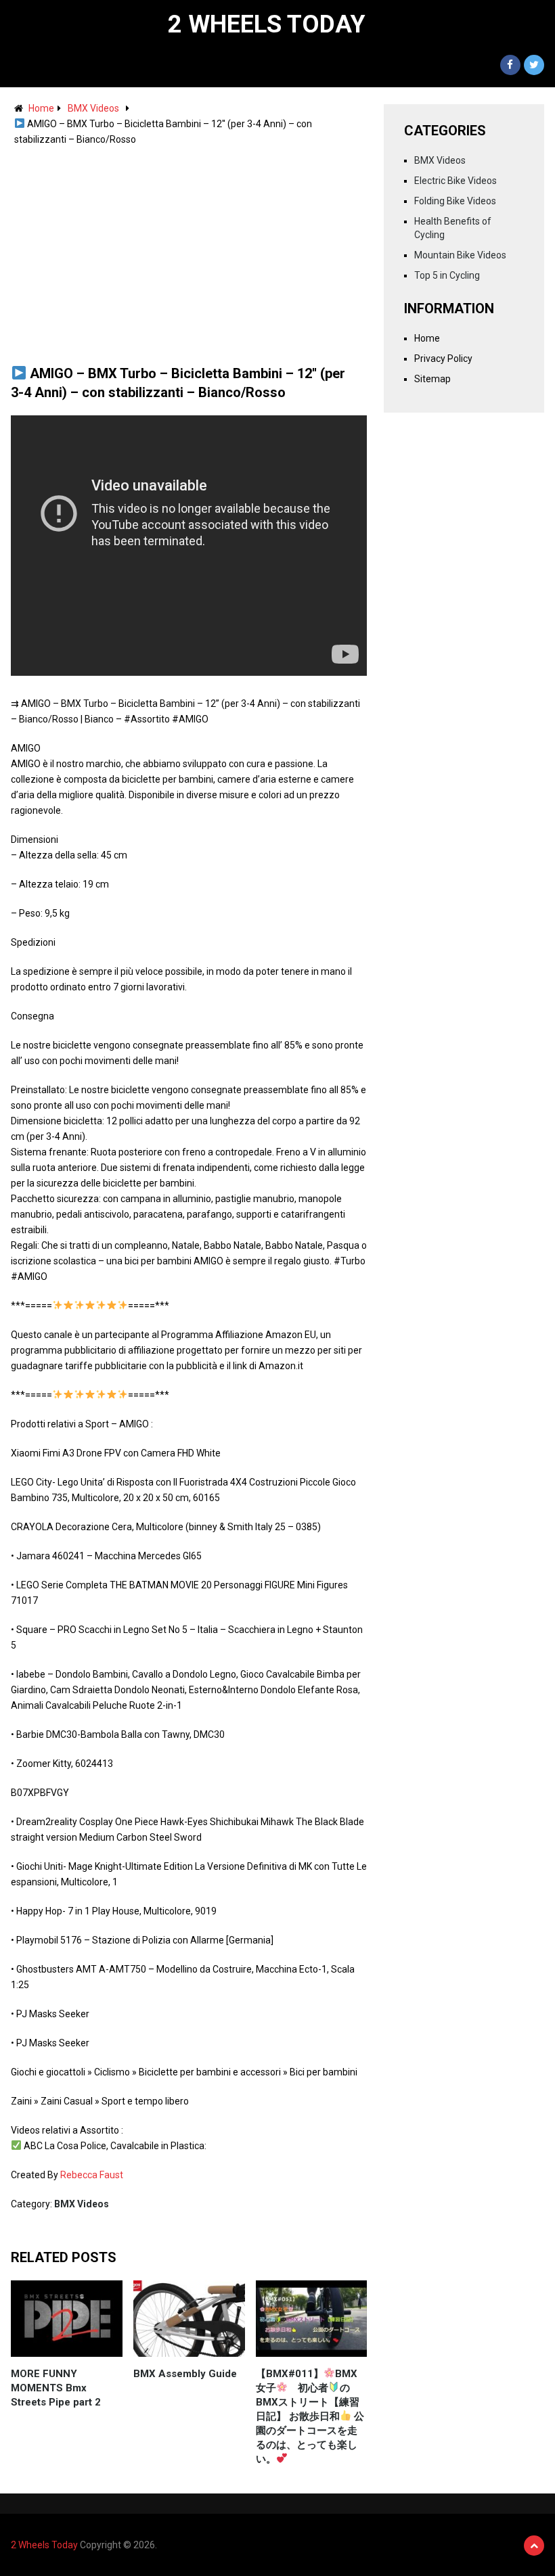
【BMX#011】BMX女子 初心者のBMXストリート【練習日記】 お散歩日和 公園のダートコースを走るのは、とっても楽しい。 (310, 2416)
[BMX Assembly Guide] (189, 2319)
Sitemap (432, 379)
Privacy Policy (443, 359)
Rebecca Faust (92, 2175)
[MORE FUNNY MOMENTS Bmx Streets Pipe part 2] (67, 2319)
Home (41, 108)
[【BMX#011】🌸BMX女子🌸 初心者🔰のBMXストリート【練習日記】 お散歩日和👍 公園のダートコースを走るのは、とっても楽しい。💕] (312, 2319)
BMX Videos (93, 108)
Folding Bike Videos (455, 201)
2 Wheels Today (267, 24)
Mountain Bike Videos (460, 255)
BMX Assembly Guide (185, 2374)
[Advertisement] (189, 249)
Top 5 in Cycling (447, 275)
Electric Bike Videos (456, 181)
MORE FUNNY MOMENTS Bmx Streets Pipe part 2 (56, 2388)
